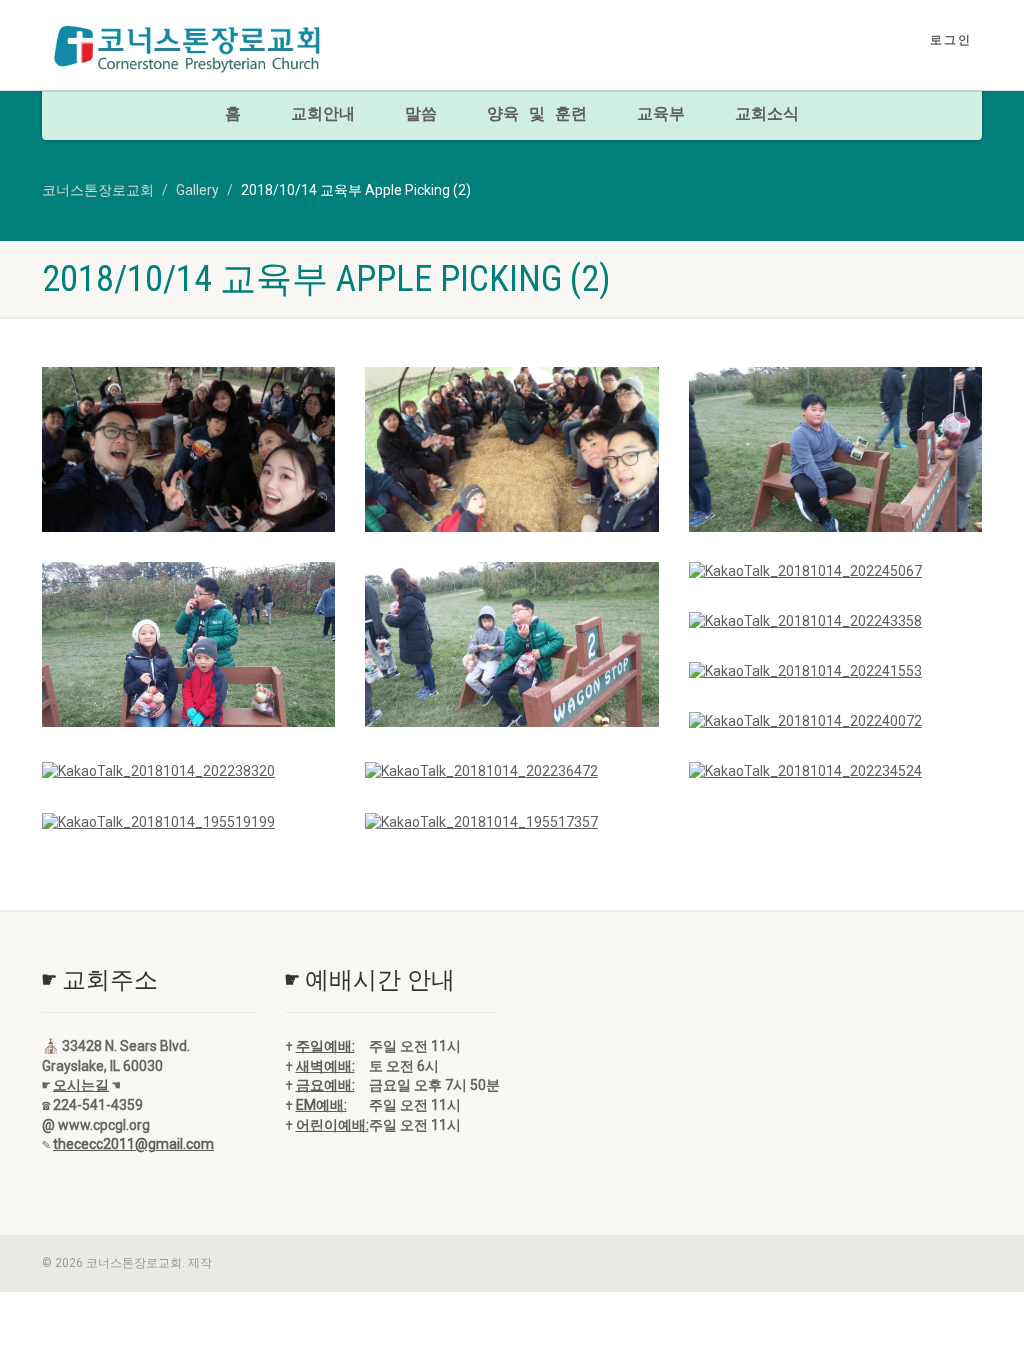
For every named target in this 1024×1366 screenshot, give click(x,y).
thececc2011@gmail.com (133, 1144)
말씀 (421, 115)
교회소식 (767, 115)
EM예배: (321, 1105)
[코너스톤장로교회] (188, 48)
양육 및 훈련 (537, 115)
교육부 (661, 115)
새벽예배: (325, 1066)
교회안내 (323, 115)
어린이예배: (332, 1125)
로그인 (951, 40)
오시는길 (81, 1085)
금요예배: (325, 1085)
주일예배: (325, 1046)
